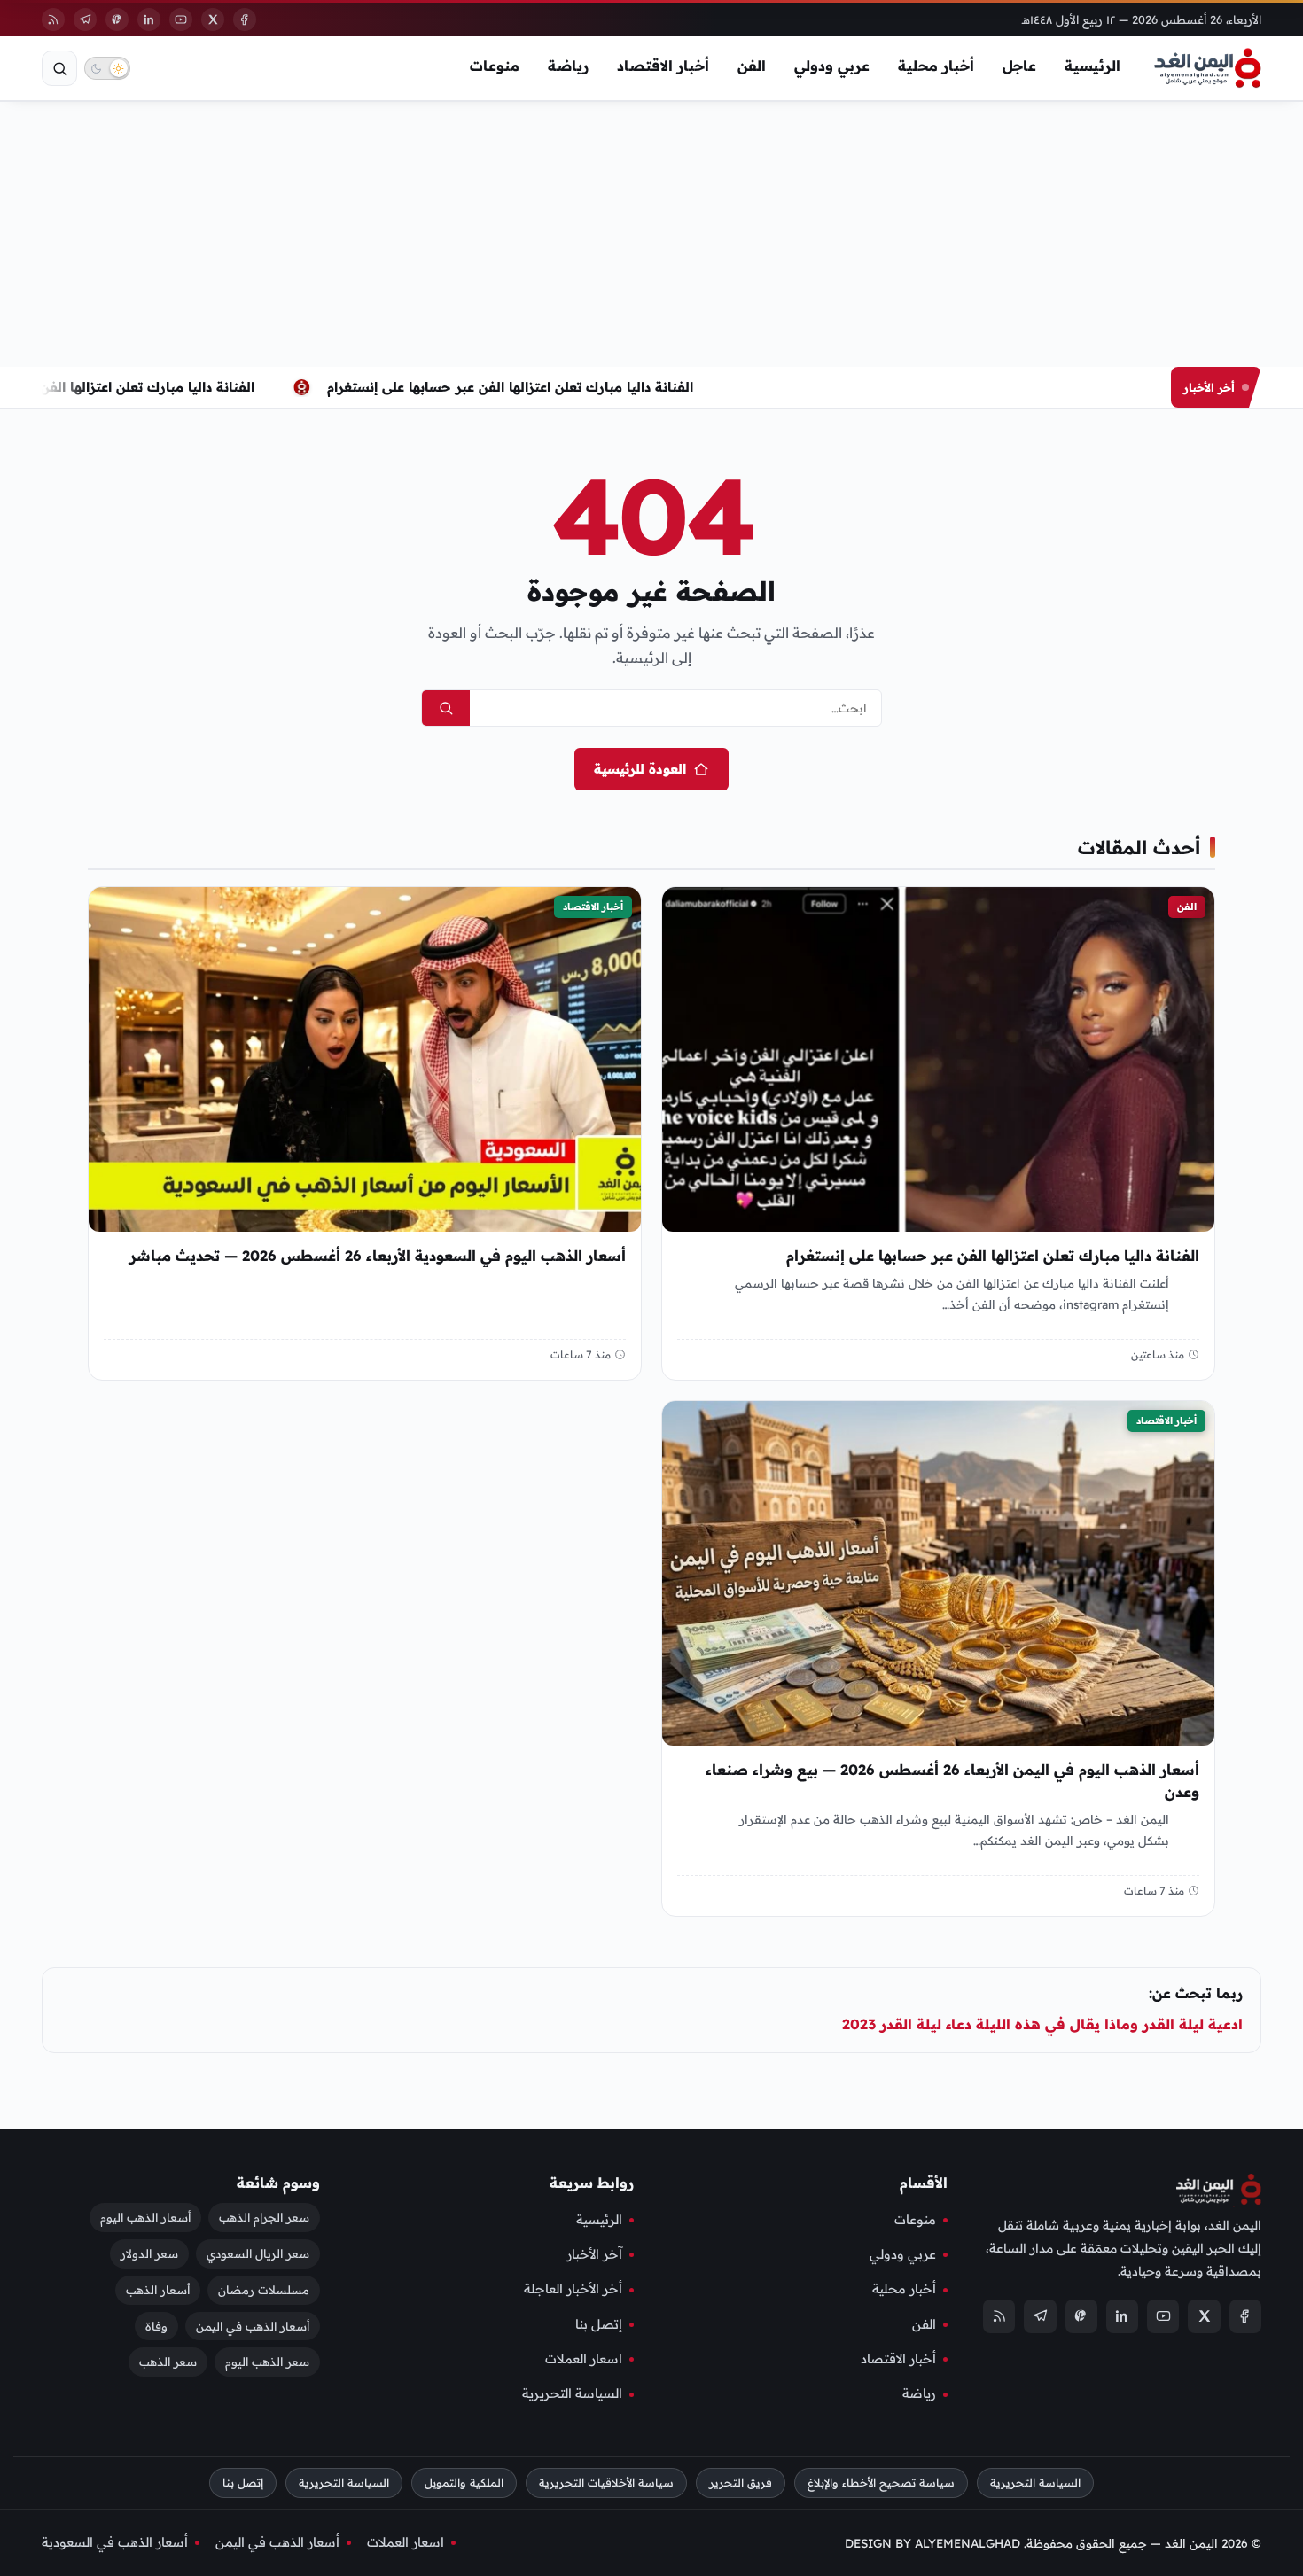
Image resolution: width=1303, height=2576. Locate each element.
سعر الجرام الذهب (264, 2217)
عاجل (1019, 66)
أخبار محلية (936, 66)
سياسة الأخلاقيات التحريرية (606, 2483)
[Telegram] (85, 19)
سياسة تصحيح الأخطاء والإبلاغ (881, 2483)
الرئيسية (1092, 66)
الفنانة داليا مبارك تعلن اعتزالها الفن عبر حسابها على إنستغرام (515, 387)
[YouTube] (181, 19)
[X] (213, 19)
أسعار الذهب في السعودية (115, 2542)
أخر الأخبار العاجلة (573, 2290)
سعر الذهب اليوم (267, 2362)
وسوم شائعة (278, 2183)
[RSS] (53, 19)
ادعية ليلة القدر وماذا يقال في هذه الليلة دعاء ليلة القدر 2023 (1042, 2024)
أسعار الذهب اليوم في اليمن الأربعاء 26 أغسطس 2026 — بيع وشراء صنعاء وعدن (952, 1782)
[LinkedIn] (149, 19)
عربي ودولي (832, 66)
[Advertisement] (651, 234)
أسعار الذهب (158, 2290)
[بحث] (59, 68)
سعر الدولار (149, 2253)
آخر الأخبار (594, 2254)
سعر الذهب (168, 2362)
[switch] (107, 68)
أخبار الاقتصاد (663, 66)
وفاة (156, 2326)
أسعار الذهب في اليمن (253, 2326)
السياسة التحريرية (572, 2394)
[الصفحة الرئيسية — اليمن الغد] (1208, 68)
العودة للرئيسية (640, 769)
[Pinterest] (117, 19)
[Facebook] (245, 19)
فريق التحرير (741, 2483)
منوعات (495, 66)
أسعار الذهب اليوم (145, 2217)
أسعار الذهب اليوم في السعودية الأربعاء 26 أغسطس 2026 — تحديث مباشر (378, 1256)
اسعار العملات (584, 2359)
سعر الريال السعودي (258, 2253)
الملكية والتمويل (464, 2483)
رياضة (568, 66)
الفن (752, 66)
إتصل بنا (599, 2324)
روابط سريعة (592, 2183)
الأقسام (924, 2183)
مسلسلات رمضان (264, 2290)
